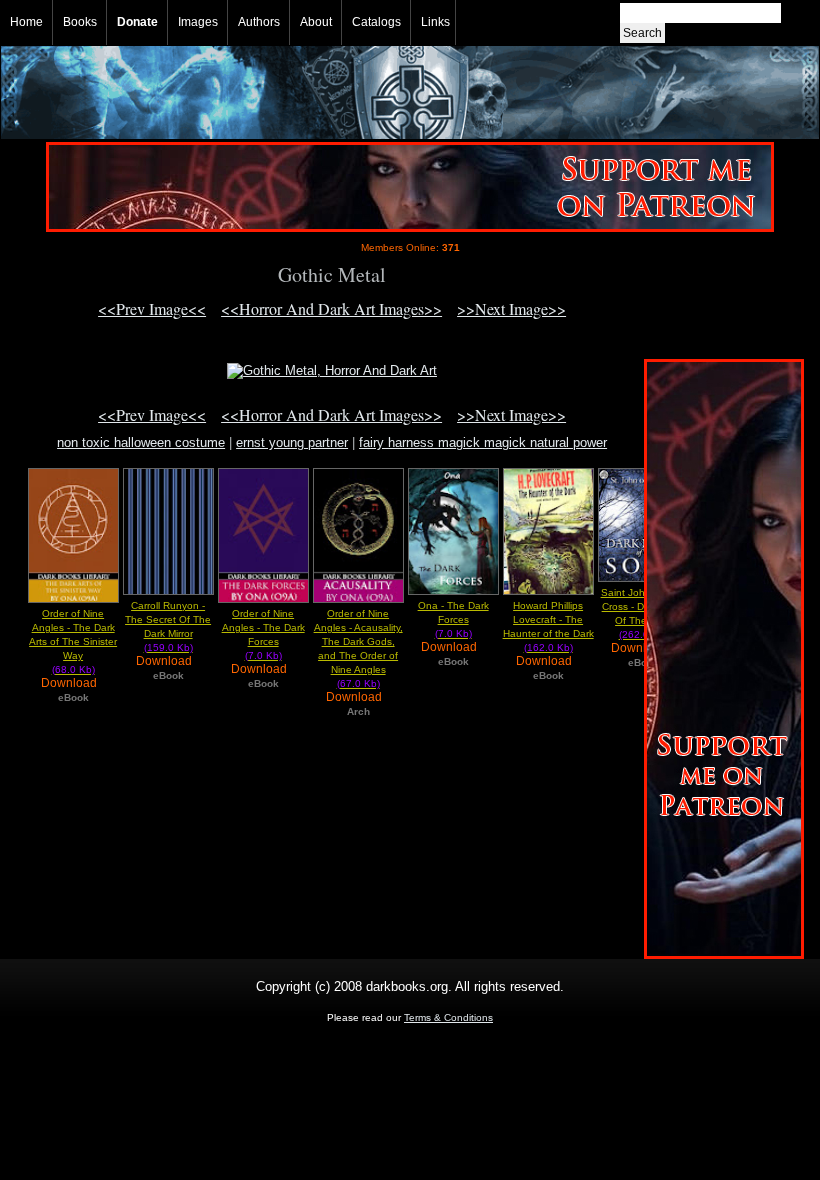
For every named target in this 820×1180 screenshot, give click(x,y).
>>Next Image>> (511, 308)
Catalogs (376, 22)
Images (198, 22)
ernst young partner (292, 442)
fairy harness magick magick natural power (483, 442)
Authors (259, 22)
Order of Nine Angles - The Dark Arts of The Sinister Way (73, 641)
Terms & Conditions (448, 1017)
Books (80, 22)
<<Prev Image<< (152, 308)
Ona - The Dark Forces (453, 619)
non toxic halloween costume (141, 442)
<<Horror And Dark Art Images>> (331, 308)
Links (435, 22)
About (316, 22)
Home (26, 22)
